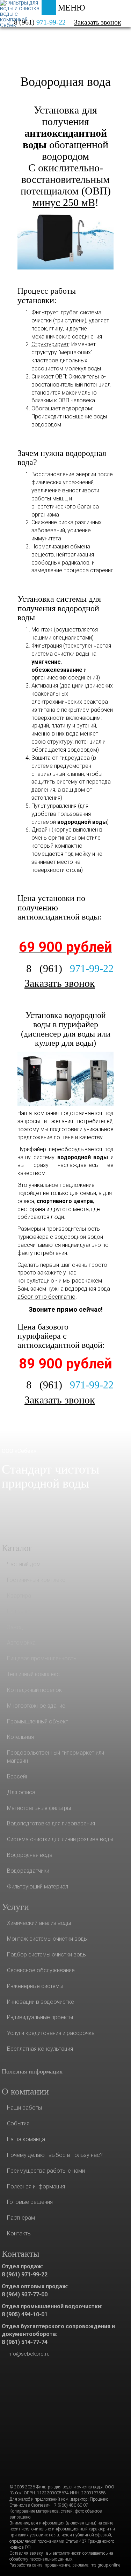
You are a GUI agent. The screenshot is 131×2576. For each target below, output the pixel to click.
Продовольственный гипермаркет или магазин (56, 1757)
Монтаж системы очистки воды (47, 1939)
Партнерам (21, 2218)
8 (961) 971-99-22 (25, 2274)
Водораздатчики (28, 1871)
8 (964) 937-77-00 (25, 2294)
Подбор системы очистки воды (47, 1955)
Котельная (20, 1737)
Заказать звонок (98, 22)
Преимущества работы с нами (46, 2171)
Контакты (19, 2233)
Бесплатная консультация (40, 2049)
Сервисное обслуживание (41, 1970)
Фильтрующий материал (38, 1887)
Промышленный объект (38, 1721)
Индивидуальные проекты (40, 2017)
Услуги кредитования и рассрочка (51, 2033)
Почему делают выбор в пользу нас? (55, 2155)
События (18, 2123)
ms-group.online (105, 2565)
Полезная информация (32, 2071)
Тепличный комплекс (33, 1674)
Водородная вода (65, 82)
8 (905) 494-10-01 (25, 2314)
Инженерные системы (35, 1986)
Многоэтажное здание (36, 1706)
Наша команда (26, 2139)
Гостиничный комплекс (36, 1580)
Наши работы (24, 2108)
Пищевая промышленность (42, 1658)
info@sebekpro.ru (28, 2354)
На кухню (19, 1611)
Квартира (19, 1596)
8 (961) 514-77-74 (25, 2342)
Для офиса (21, 1792)
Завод (15, 1627)
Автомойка (21, 1643)
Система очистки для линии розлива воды (60, 1839)
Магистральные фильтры (39, 1808)
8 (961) (70, 968)
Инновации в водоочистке (41, 2002)
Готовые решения (30, 2202)
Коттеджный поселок (34, 1690)
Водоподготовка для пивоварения (51, 1823)
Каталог (32, 40)
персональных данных (51, 2559)
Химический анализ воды (39, 1923)
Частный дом (24, 1564)
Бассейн (18, 1776)
